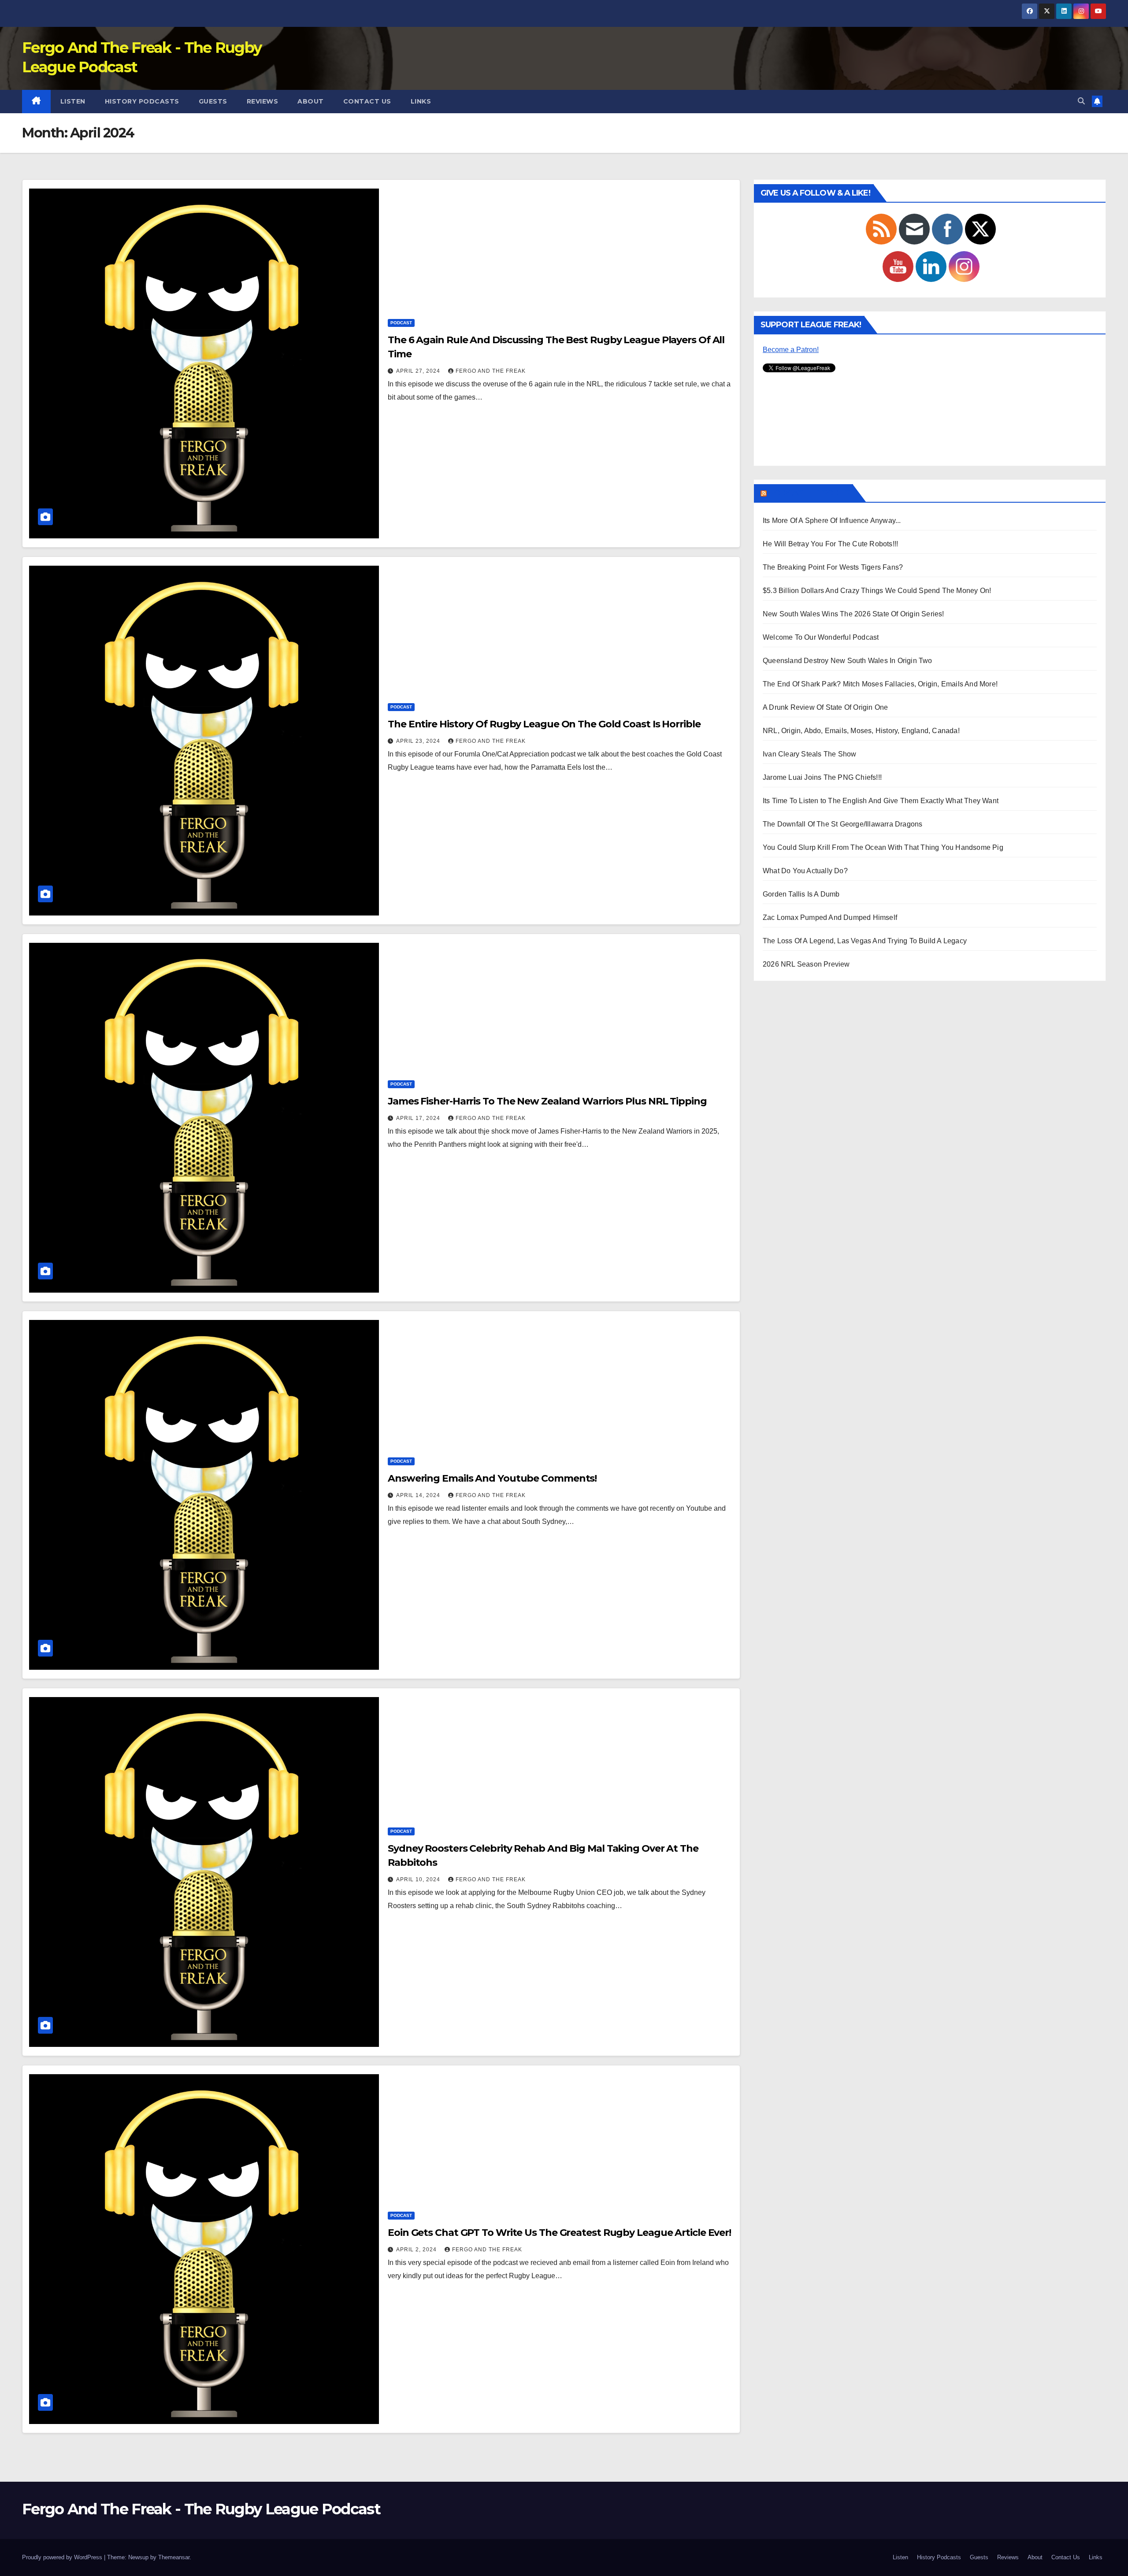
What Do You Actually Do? (805, 871)
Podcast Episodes (809, 493)
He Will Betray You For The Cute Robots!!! (830, 544)
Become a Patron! (791, 350)
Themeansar (174, 2557)
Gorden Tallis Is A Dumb (801, 894)
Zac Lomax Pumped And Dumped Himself (830, 917)
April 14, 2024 (419, 1495)
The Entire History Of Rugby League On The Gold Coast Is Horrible (544, 724)
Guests (213, 101)
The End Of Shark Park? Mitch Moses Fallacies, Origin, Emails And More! (880, 684)
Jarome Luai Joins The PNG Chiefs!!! (822, 777)
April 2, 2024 (417, 2250)
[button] (1081, 101)
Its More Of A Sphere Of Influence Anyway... (832, 521)
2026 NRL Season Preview (806, 964)
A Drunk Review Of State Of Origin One (825, 707)
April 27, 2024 (419, 371)
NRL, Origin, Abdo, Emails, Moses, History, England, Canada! (861, 731)
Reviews (263, 101)
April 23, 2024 (419, 741)
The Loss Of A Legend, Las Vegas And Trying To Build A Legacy (865, 941)
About (311, 101)
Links (421, 101)
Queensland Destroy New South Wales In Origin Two (848, 661)
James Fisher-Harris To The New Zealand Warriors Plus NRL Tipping (547, 1101)
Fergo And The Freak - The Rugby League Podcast (201, 2509)
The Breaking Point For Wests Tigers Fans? (833, 567)
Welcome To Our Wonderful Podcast (821, 637)
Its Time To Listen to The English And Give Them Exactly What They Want (881, 801)
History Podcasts (142, 101)
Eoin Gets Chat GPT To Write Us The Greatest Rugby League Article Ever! (559, 2233)
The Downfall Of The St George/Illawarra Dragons (842, 824)
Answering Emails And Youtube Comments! (492, 1478)
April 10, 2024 (419, 1879)
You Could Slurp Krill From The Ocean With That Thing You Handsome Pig (883, 847)
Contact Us (367, 101)
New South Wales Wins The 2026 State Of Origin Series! (853, 614)
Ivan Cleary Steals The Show (809, 754)
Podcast (401, 323)
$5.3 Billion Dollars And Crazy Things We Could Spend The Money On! (877, 591)
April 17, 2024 (419, 1118)
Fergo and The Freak (491, 371)
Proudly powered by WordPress (63, 2557)
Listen (73, 101)
